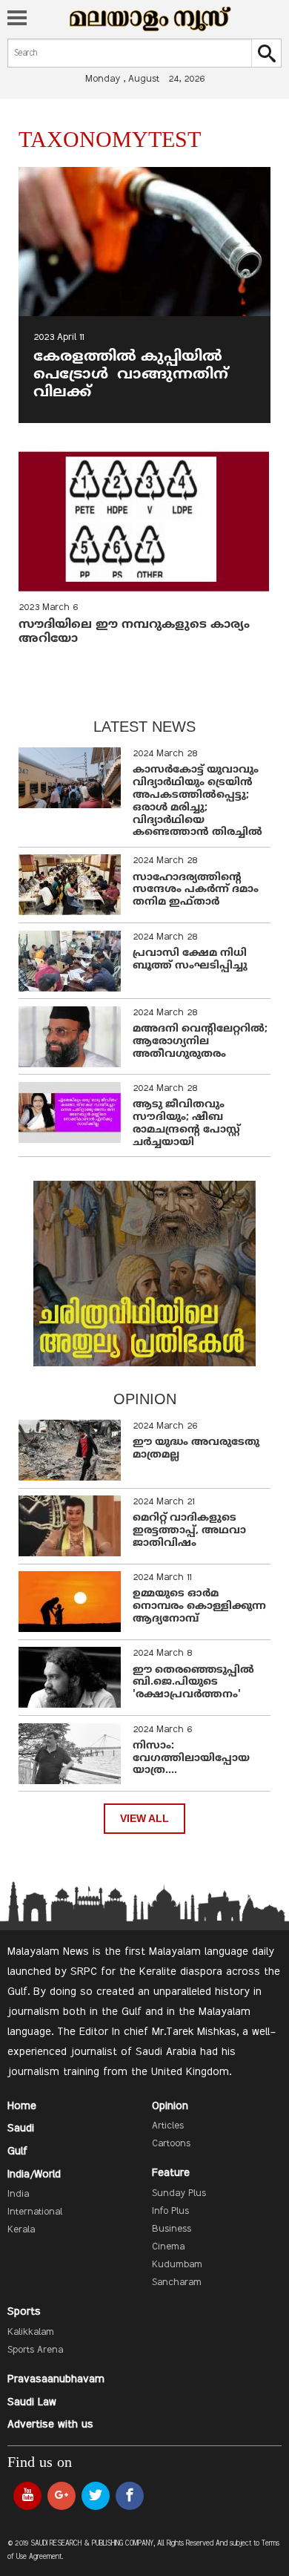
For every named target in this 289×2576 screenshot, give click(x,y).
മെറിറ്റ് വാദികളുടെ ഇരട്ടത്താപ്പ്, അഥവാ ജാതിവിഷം (189, 1531)
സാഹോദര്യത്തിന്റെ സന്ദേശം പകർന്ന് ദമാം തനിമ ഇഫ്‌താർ (196, 890)
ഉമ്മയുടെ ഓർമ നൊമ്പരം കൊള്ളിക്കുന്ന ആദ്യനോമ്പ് (199, 1606)
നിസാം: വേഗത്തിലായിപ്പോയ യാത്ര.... (191, 1759)
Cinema (168, 2247)
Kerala (21, 2230)
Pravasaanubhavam (56, 2379)
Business (172, 2229)
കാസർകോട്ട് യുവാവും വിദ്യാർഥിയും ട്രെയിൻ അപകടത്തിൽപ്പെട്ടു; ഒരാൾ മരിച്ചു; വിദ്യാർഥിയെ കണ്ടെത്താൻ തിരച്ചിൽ (197, 801)
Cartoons (171, 2144)
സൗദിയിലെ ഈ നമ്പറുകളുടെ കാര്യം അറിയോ (134, 632)
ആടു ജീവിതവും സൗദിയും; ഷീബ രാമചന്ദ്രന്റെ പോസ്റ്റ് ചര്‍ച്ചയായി (186, 1123)
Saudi (21, 2128)
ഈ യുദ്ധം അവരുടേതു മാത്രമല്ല (196, 1449)
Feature (171, 2173)
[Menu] (17, 19)
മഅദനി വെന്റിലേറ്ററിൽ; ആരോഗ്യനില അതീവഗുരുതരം (200, 1042)
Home (22, 2106)
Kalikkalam (31, 2333)
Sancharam (177, 2283)
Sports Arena (35, 2350)
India (18, 2195)
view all (144, 1819)
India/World (34, 2174)
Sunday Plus (179, 2194)
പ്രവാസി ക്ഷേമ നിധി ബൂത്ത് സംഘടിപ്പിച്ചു (190, 960)
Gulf (17, 2151)
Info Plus (170, 2212)
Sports (24, 2312)
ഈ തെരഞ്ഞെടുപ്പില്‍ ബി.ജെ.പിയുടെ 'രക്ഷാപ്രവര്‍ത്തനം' (193, 1683)
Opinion (170, 2106)
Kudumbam (177, 2265)
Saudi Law (32, 2402)
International (35, 2212)
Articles (168, 2126)
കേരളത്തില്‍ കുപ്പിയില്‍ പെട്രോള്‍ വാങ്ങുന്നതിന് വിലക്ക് (131, 375)
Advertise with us (50, 2425)
